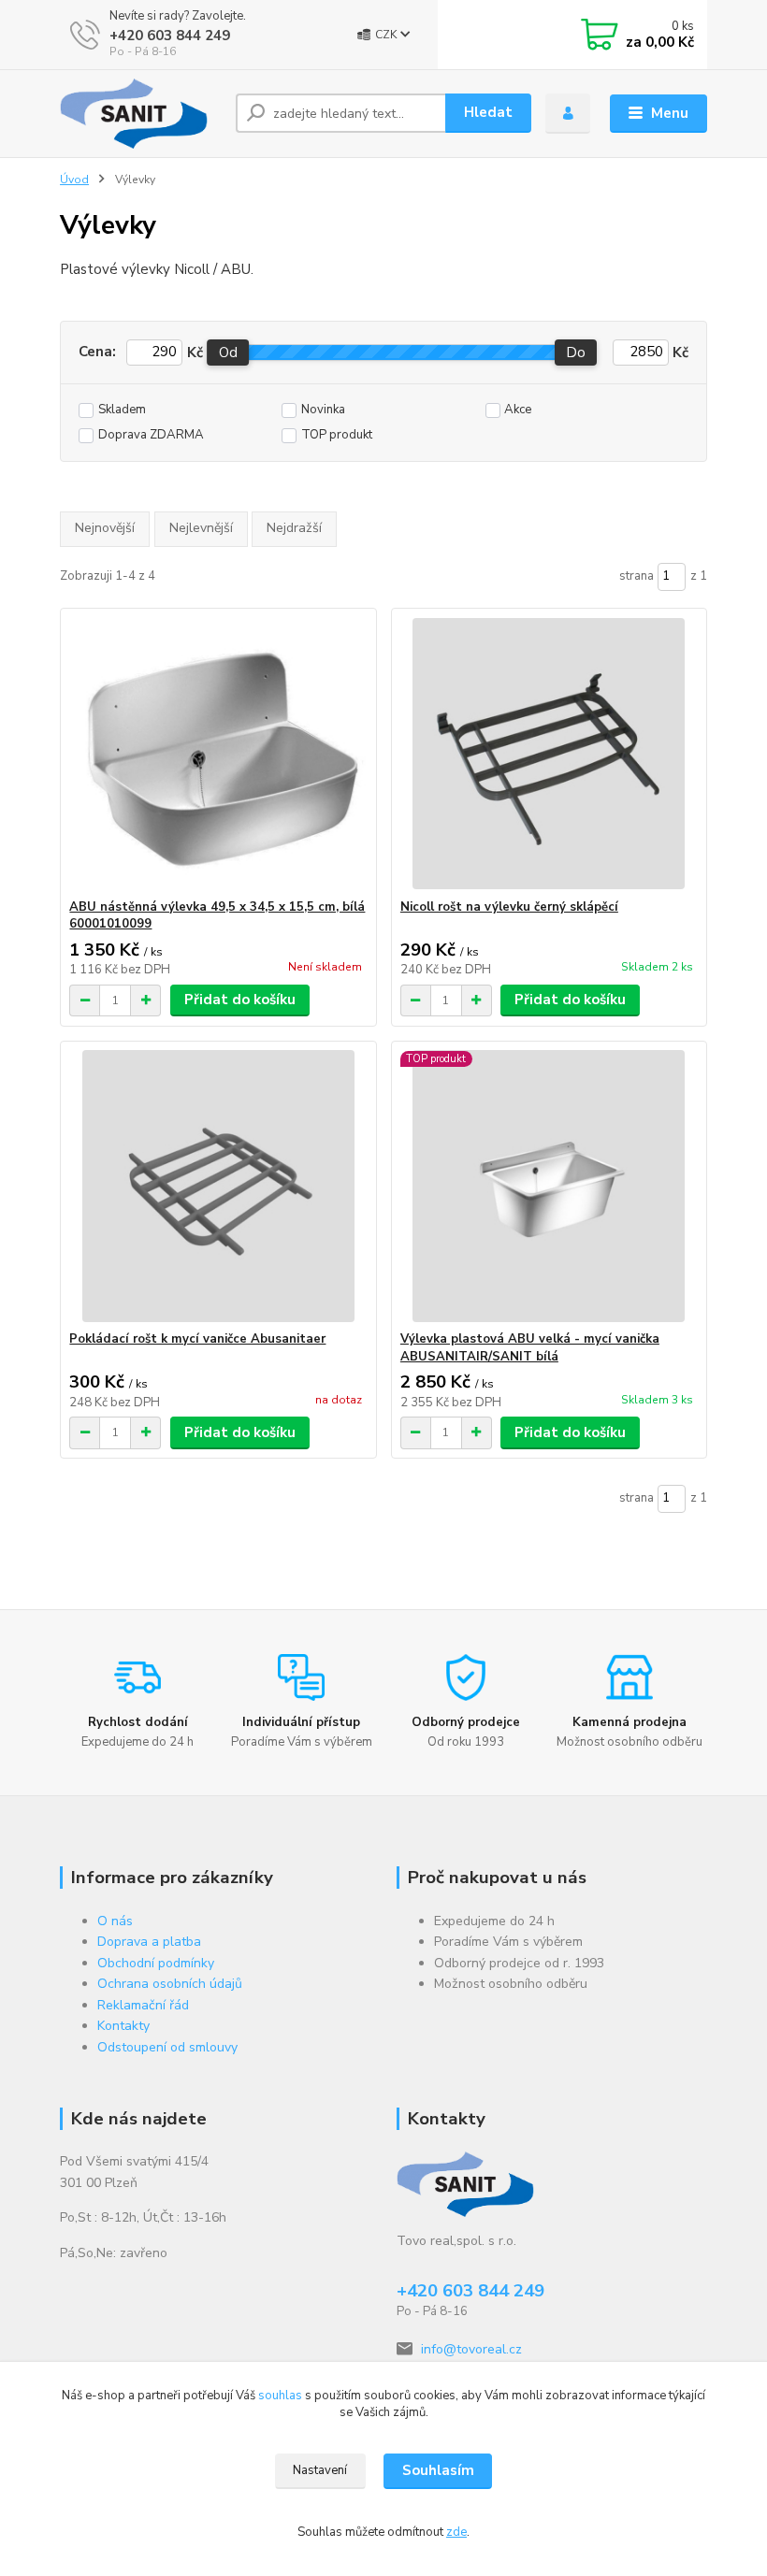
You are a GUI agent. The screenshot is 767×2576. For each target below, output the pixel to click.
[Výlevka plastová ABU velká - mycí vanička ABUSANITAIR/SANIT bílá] (549, 1186)
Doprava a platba (149, 1942)
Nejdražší (294, 528)
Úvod (74, 180)
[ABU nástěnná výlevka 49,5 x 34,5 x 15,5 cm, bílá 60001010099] (218, 754)
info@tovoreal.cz (471, 2349)
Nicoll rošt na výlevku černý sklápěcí (509, 907)
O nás (115, 1921)
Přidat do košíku (240, 1000)
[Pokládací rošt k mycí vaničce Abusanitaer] (218, 1186)
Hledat (488, 112)
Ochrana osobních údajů (170, 1984)
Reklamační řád (143, 2005)
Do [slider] (577, 353)
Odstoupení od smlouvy (167, 2047)
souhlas (280, 2396)
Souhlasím (438, 2470)
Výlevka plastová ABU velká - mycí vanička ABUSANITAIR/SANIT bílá (530, 1348)
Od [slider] (228, 353)
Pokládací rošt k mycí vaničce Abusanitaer (197, 1339)
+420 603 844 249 (170, 36)
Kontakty (123, 2026)
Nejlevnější (201, 528)
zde (456, 2532)
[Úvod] (141, 114)
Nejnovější (105, 528)
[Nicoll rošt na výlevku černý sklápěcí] (549, 754)
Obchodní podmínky (156, 1963)
